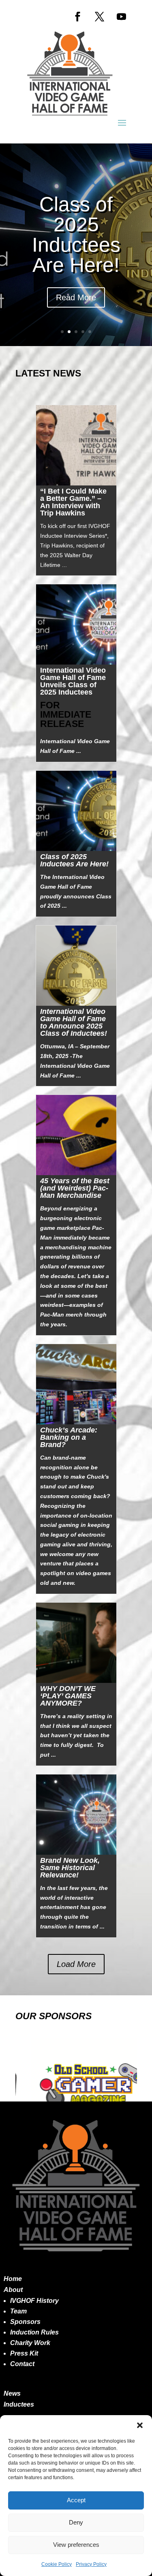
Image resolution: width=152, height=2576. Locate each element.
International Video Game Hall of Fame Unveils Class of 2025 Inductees (73, 681)
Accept (76, 2500)
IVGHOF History (34, 2301)
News (12, 2393)
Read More (76, 297)
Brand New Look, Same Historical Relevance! (70, 1868)
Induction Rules (34, 2332)
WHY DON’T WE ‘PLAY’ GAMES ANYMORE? (68, 1696)
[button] (140, 2425)
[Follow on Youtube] (122, 17)
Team (18, 2311)
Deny (76, 2522)
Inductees (19, 2404)
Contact (22, 2364)
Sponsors (25, 2322)
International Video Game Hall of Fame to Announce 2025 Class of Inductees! (74, 1022)
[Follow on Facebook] (78, 17)
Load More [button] (76, 1964)
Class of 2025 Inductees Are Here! (76, 235)
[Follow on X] (100, 17)
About (13, 2290)
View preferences (76, 2545)
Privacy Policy (91, 2564)
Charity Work (30, 2343)
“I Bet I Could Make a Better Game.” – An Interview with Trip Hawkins (73, 502)
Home (13, 2279)
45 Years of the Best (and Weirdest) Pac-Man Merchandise (75, 1188)
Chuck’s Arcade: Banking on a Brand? (69, 1437)
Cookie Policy (57, 2564)
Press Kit (24, 2353)
